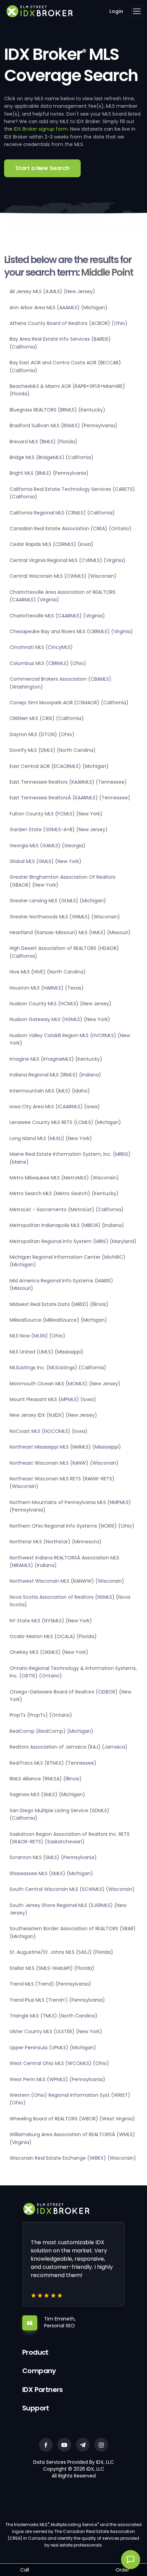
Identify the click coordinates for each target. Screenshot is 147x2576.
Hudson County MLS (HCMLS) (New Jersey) (61, 1004)
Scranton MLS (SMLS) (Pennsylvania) (53, 1857)
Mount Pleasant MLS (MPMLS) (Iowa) (53, 1399)
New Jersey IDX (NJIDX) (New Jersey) (53, 1415)
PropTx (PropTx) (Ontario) (41, 1715)
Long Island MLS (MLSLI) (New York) (51, 1138)
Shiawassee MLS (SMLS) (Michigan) (51, 1873)
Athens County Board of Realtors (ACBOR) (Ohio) (69, 323)
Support (36, 2408)
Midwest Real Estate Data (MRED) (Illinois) (59, 1304)
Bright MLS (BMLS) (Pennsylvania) (49, 473)
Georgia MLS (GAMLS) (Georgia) (48, 846)
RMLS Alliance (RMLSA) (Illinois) (46, 1779)
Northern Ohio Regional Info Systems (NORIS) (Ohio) (72, 1526)
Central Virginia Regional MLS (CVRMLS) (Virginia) (68, 560)
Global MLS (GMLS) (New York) (45, 861)
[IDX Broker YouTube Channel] (64, 2445)
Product (35, 2352)
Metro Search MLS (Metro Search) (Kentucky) (64, 1193)
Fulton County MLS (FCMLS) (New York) (56, 814)
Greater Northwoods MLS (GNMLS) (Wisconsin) (65, 917)
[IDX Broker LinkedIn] (83, 2445)
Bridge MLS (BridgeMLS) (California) (51, 457)
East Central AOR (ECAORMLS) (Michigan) (59, 766)
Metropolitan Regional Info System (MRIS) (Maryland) (73, 1241)
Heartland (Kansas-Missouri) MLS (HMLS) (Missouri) (70, 932)
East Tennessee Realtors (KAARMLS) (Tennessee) (68, 782)
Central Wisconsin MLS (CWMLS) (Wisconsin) (63, 576)
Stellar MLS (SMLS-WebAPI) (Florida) (52, 1968)
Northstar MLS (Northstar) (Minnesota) (56, 1542)
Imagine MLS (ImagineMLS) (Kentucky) (56, 1059)
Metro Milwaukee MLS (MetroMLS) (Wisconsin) (64, 1178)
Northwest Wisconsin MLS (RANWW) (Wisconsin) (67, 1581)
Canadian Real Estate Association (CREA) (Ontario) (71, 528)
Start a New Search (42, 168)
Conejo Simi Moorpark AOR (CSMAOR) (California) (69, 703)
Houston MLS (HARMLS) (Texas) (47, 988)
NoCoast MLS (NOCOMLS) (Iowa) (49, 1431)
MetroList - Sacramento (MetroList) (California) (66, 1209)
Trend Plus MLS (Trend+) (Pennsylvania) (57, 2000)
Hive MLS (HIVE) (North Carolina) (48, 972)
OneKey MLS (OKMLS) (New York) (49, 1652)
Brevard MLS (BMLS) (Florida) (43, 442)
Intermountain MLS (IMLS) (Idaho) (50, 1091)
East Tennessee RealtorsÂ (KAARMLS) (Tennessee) (70, 798)
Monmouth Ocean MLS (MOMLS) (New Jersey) (65, 1384)
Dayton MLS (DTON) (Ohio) (42, 734)
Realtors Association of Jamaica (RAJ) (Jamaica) (69, 1747)
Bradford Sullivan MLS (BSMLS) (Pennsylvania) (63, 426)
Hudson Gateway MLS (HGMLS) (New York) (60, 1019)
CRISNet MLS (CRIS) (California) (47, 718)
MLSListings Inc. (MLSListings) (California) (58, 1368)
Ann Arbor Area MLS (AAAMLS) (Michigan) (58, 308)
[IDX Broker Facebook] (46, 2445)
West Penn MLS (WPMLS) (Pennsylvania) (57, 2079)
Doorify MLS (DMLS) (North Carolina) (53, 750)
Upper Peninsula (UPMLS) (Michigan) (53, 2048)
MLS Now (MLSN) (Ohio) (37, 1336)
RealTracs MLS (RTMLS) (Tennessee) (53, 1763)
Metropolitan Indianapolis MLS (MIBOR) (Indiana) (67, 1225)
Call (25, 2570)
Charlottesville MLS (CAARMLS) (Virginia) (57, 616)
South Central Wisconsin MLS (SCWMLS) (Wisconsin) (72, 1889)
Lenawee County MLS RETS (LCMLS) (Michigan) (65, 1122)
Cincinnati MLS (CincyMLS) (41, 647)
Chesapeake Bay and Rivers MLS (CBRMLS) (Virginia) (71, 631)
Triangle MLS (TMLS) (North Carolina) (54, 2016)
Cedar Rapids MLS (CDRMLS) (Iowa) (51, 544)
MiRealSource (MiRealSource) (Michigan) (58, 1320)
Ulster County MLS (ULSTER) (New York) (56, 2031)
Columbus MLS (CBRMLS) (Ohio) (48, 663)
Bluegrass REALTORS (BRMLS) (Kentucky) (57, 410)
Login (116, 11)
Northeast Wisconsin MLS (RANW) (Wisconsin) (64, 1463)
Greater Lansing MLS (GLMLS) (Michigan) (58, 901)
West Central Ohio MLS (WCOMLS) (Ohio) (59, 2063)
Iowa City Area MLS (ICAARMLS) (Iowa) (55, 1107)
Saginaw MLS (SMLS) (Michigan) (47, 1794)
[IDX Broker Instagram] (101, 2445)
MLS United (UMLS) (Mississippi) (46, 1352)
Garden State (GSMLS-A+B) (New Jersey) (59, 829)
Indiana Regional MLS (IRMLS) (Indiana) (55, 1075)
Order (122, 2570)
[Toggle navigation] (136, 11)
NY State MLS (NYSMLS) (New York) (51, 1621)
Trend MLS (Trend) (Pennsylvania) (50, 1984)
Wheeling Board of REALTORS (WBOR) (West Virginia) (72, 2119)
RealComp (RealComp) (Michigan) (51, 1731)
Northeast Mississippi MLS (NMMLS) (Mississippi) (65, 1447)
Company (39, 2371)
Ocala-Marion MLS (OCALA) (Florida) (53, 1636)
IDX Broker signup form (41, 129)
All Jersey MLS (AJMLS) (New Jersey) (52, 291)
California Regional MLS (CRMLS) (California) (62, 513)
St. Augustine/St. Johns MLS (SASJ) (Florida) (61, 1952)
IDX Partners (43, 2390)
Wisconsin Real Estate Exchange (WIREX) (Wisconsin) (73, 2158)
